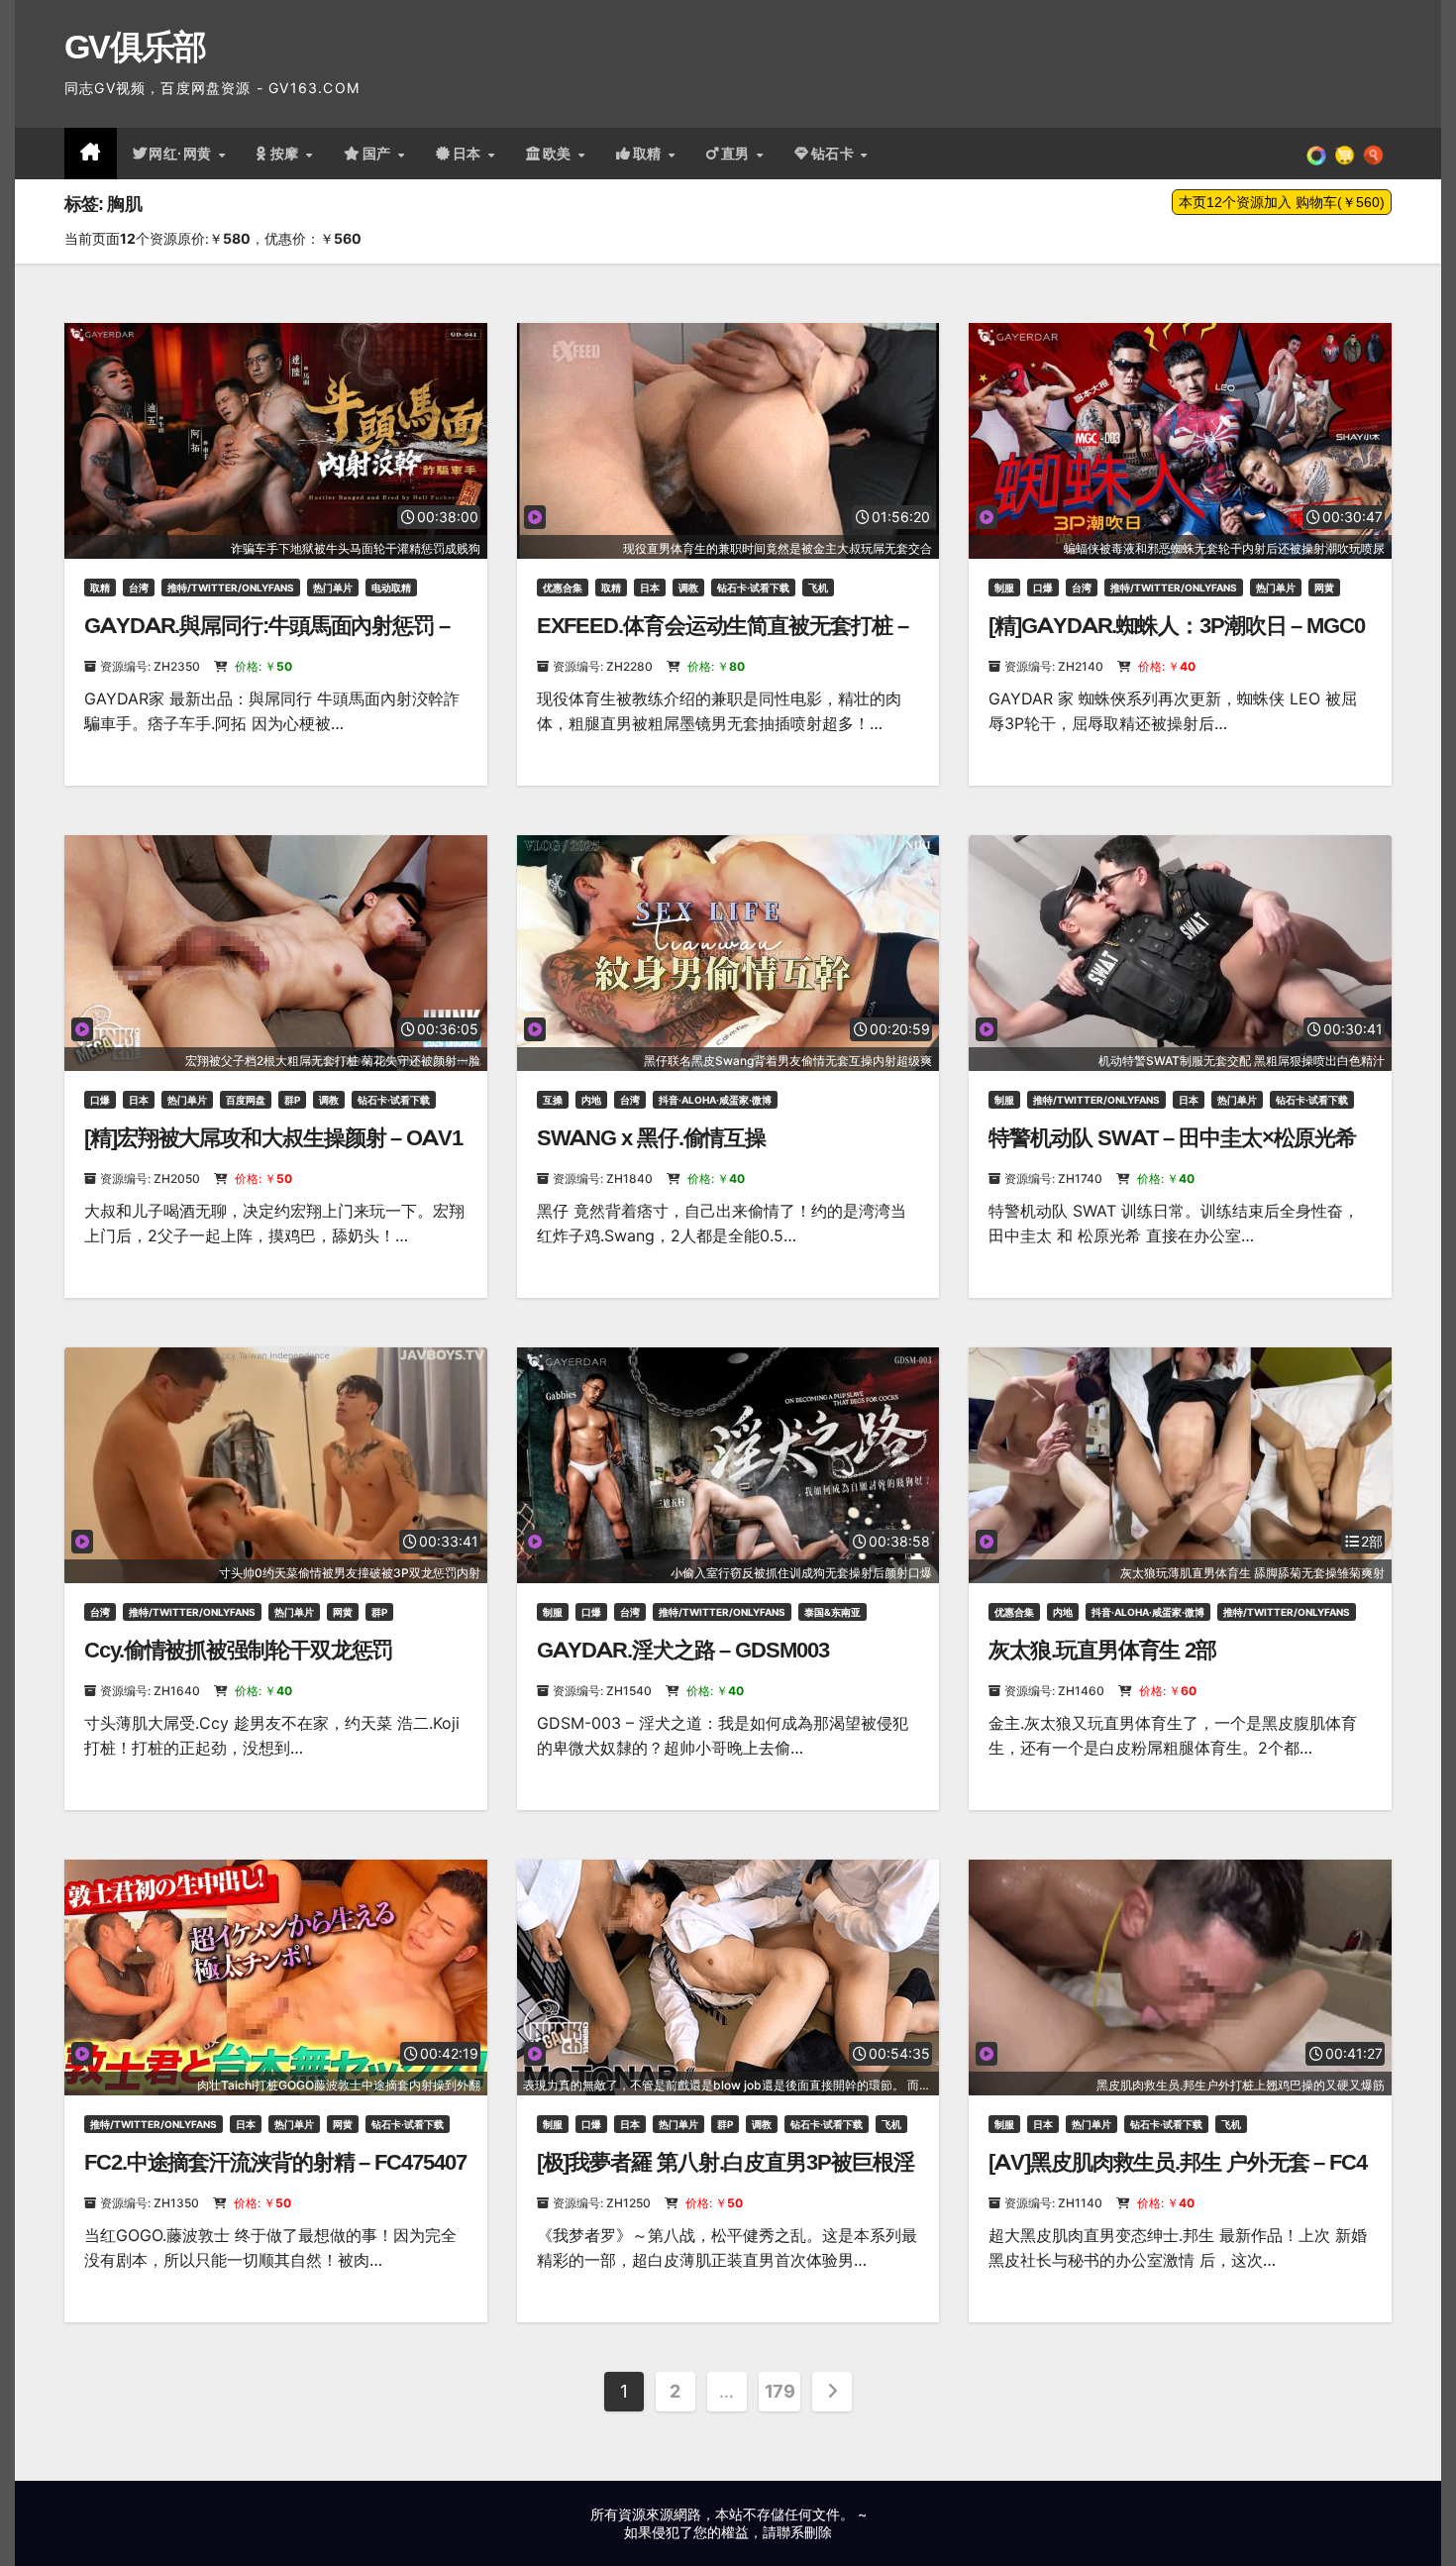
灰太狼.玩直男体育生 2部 (1102, 1650)
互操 (553, 1100)
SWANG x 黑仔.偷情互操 (652, 1138)
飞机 (818, 588)
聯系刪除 (804, 2532)
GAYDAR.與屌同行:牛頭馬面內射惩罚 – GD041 (267, 639)
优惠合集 (563, 588)
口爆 (1043, 588)
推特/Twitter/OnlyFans (231, 588)
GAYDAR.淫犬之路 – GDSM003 (683, 1650)
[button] (1373, 154)
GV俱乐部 (135, 47)
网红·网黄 (182, 154)
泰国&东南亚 (832, 1612)
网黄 (1324, 588)
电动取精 (391, 588)
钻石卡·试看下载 (753, 588)
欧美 (560, 154)
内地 (591, 1100)
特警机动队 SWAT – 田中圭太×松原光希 (1172, 1138)
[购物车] (1345, 154)
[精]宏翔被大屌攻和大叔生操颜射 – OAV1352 (273, 1151)
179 (780, 2391)
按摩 (287, 154)
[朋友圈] (1316, 154)
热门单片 (333, 588)
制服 (1004, 588)
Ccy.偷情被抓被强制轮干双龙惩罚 (238, 1650)
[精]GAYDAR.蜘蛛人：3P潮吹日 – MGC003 (1176, 639)
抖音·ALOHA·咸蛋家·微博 (715, 1100)
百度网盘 (246, 1100)
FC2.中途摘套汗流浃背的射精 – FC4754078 (275, 2175)
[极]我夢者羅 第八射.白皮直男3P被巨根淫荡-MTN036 (726, 2175)
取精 (650, 154)
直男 (738, 154)
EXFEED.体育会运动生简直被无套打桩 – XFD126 (723, 639)
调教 (688, 588)
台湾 (139, 588)
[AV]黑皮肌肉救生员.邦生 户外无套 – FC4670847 (1178, 2175)
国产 (379, 154)
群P (292, 1100)
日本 (469, 154)
